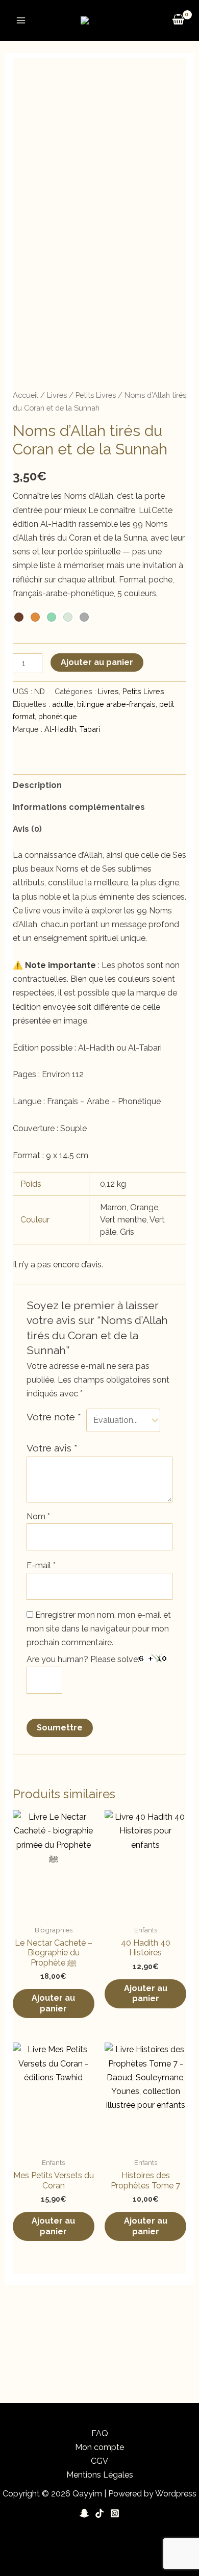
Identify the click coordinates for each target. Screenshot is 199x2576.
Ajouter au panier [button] (53, 2003)
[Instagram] (115, 2513)
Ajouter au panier (97, 662)
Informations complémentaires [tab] (79, 807)
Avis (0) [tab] (27, 829)
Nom (38, 1516)
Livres (57, 395)
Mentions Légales (100, 2475)
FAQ (100, 2433)
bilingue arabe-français (116, 704)
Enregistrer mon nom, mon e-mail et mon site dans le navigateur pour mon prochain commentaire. (99, 1629)
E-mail (41, 1565)
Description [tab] (37, 785)
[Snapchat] (84, 2513)
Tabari (90, 729)
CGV (99, 2461)
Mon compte (99, 2447)
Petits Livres (96, 395)
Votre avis (52, 1448)
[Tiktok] (99, 2513)
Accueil (26, 395)
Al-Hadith (60, 729)
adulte (63, 704)
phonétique (58, 716)
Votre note (54, 1417)
